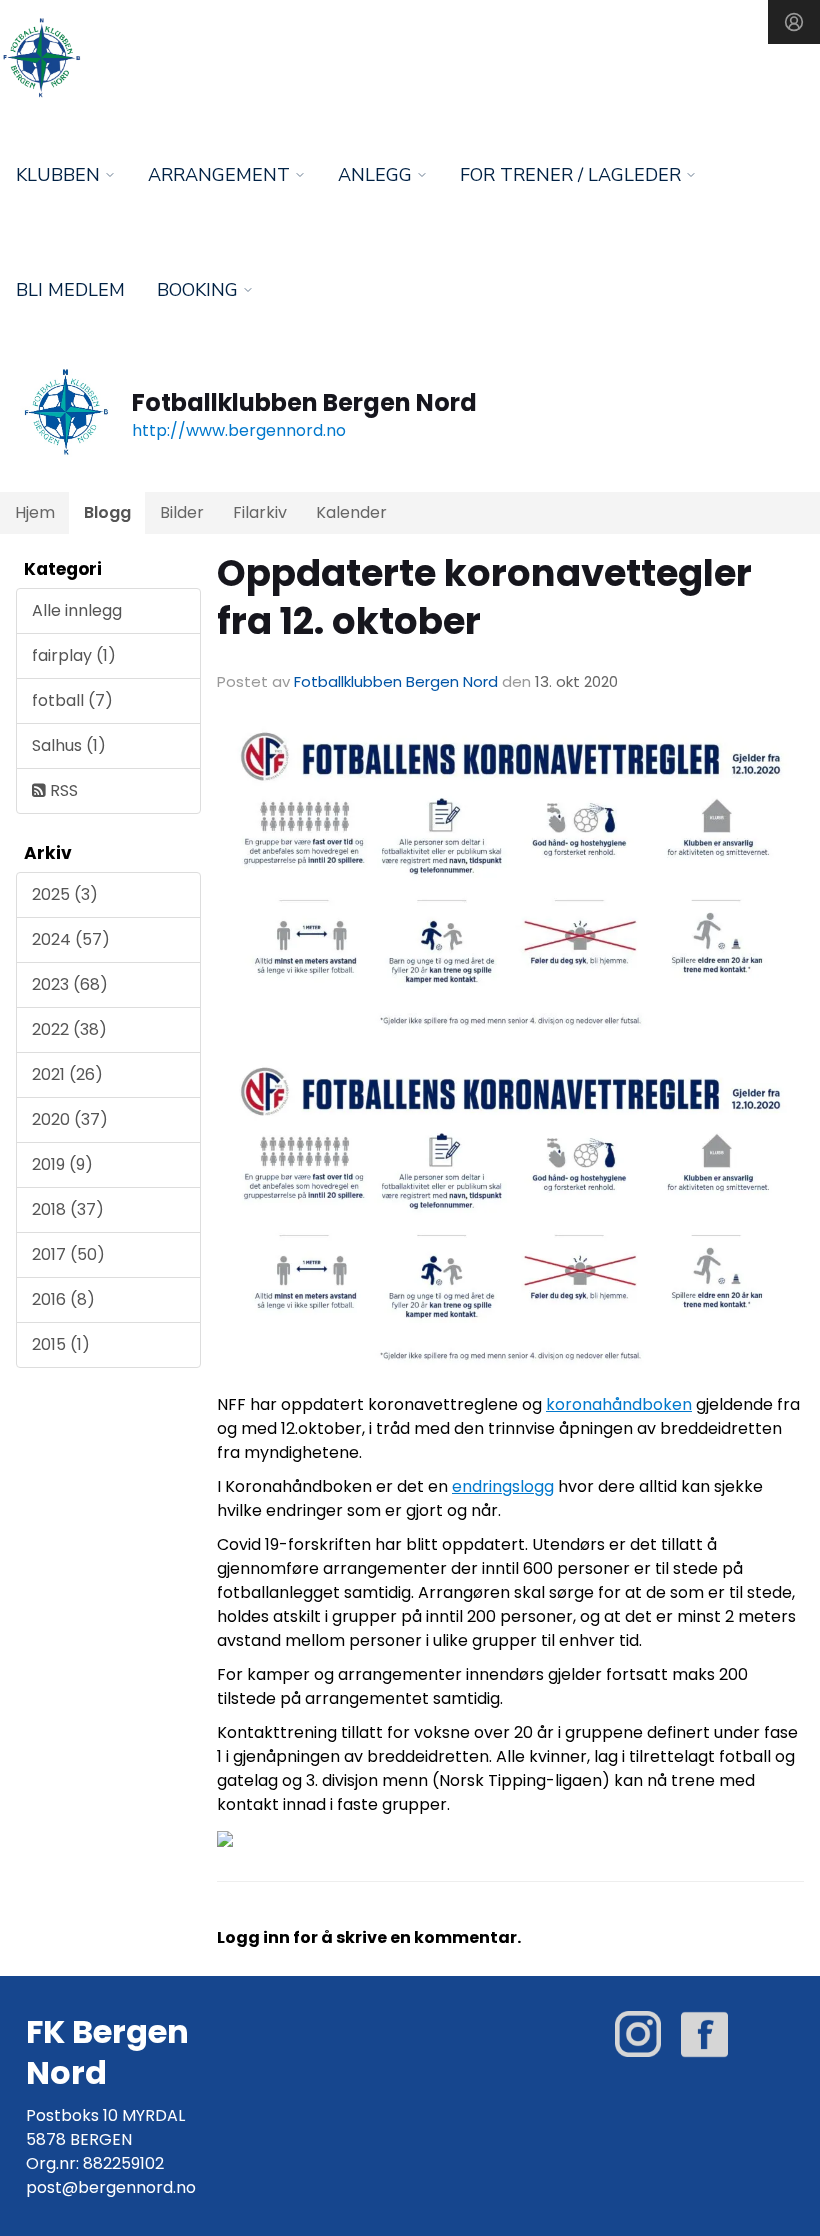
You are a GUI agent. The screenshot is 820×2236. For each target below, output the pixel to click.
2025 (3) (65, 894)
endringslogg (503, 1486)
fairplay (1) (74, 655)
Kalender (351, 512)
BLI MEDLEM (70, 290)
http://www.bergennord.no (239, 430)
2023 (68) (70, 984)
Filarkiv (260, 512)
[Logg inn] (794, 22)
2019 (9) (62, 1164)
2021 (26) (67, 1074)
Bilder (182, 512)
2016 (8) (63, 1299)
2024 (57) (71, 939)
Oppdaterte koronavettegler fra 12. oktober (484, 597)
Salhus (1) (69, 745)
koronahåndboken (619, 1404)
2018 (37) (68, 1209)
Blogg (107, 512)
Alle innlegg (77, 610)
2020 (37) (70, 1119)
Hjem (35, 512)
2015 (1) (61, 1344)
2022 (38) (69, 1029)
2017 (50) (68, 1254)
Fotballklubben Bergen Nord (396, 681)
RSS (62, 790)
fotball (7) (72, 700)
